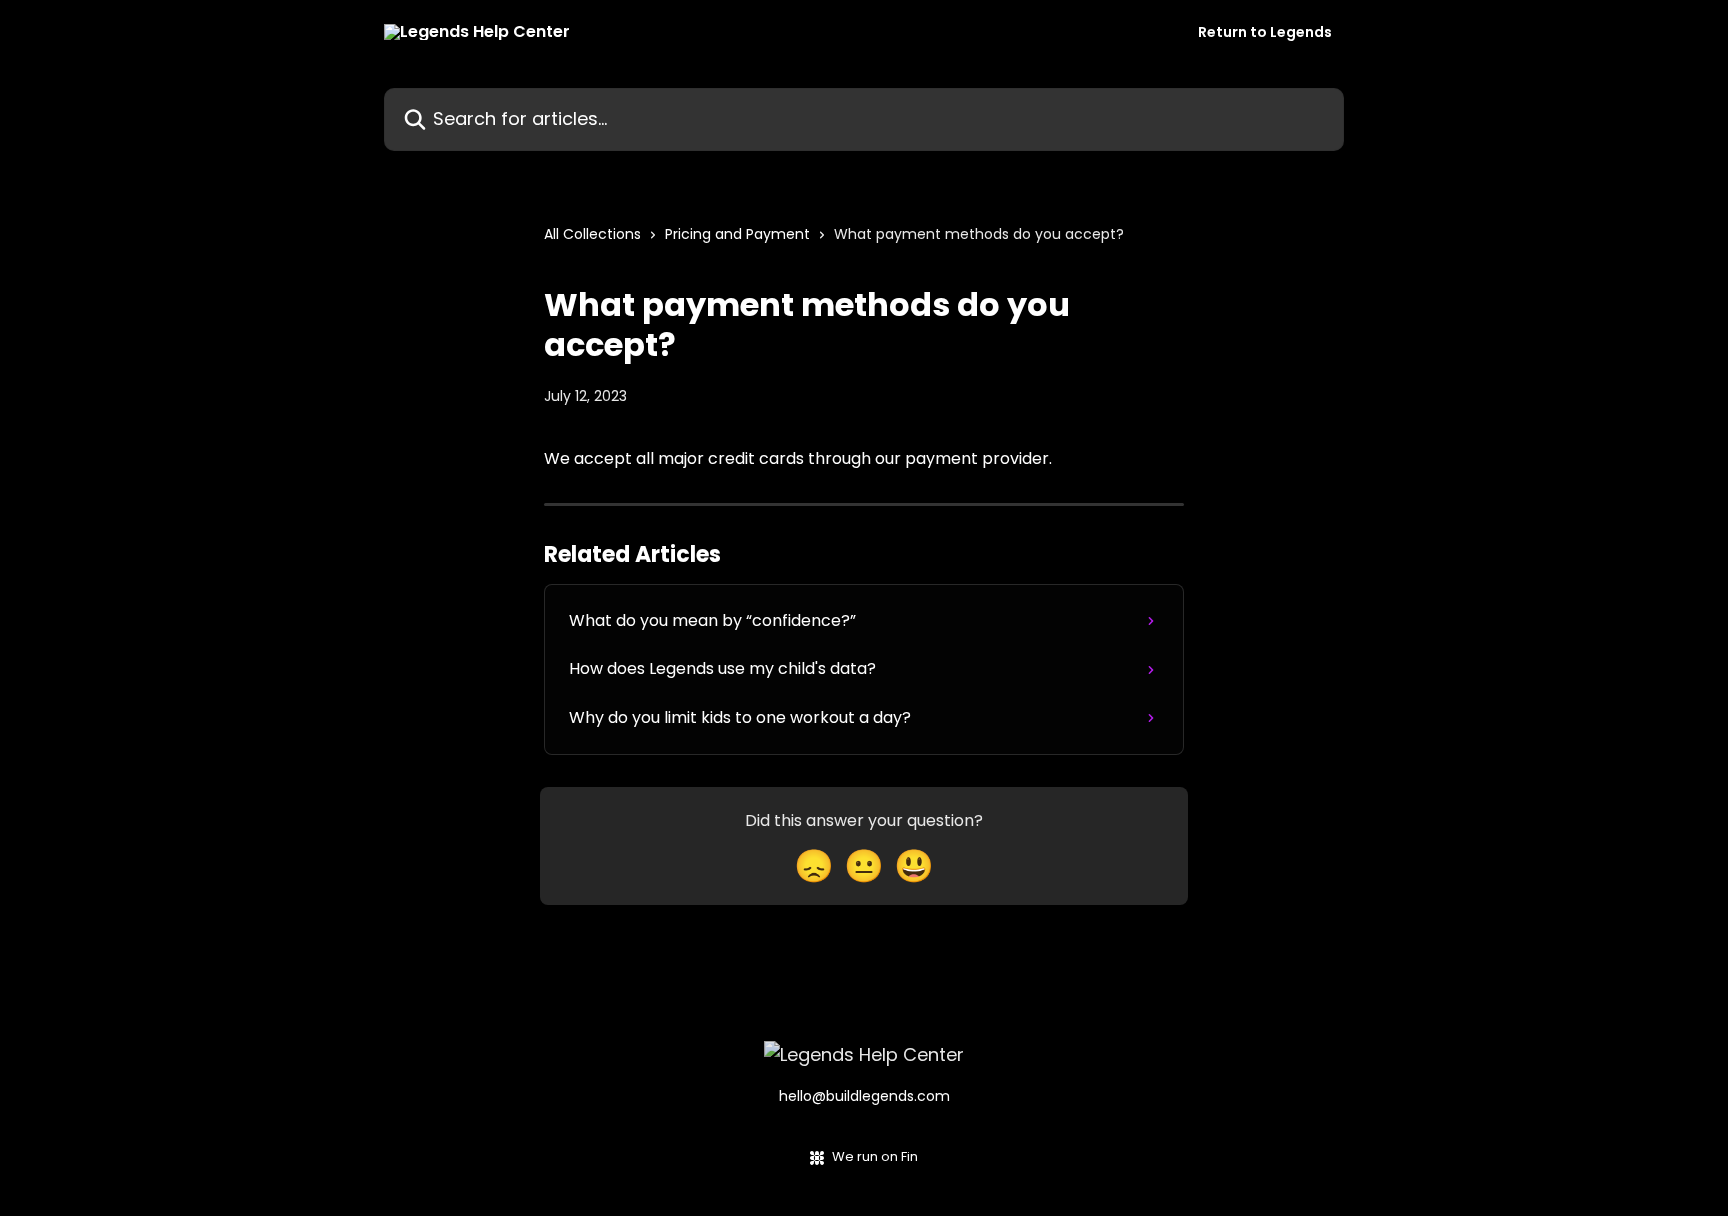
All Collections (592, 234)
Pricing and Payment (737, 234)
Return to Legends (1265, 32)
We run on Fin (875, 1156)
